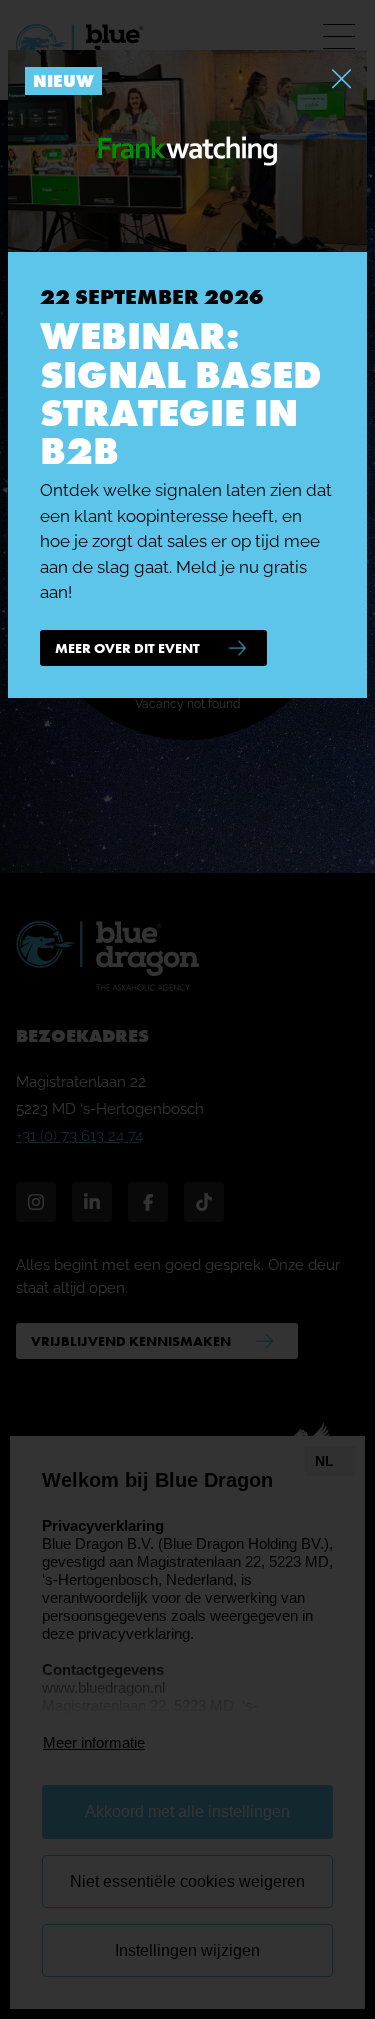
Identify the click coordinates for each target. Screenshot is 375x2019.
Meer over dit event (127, 648)
